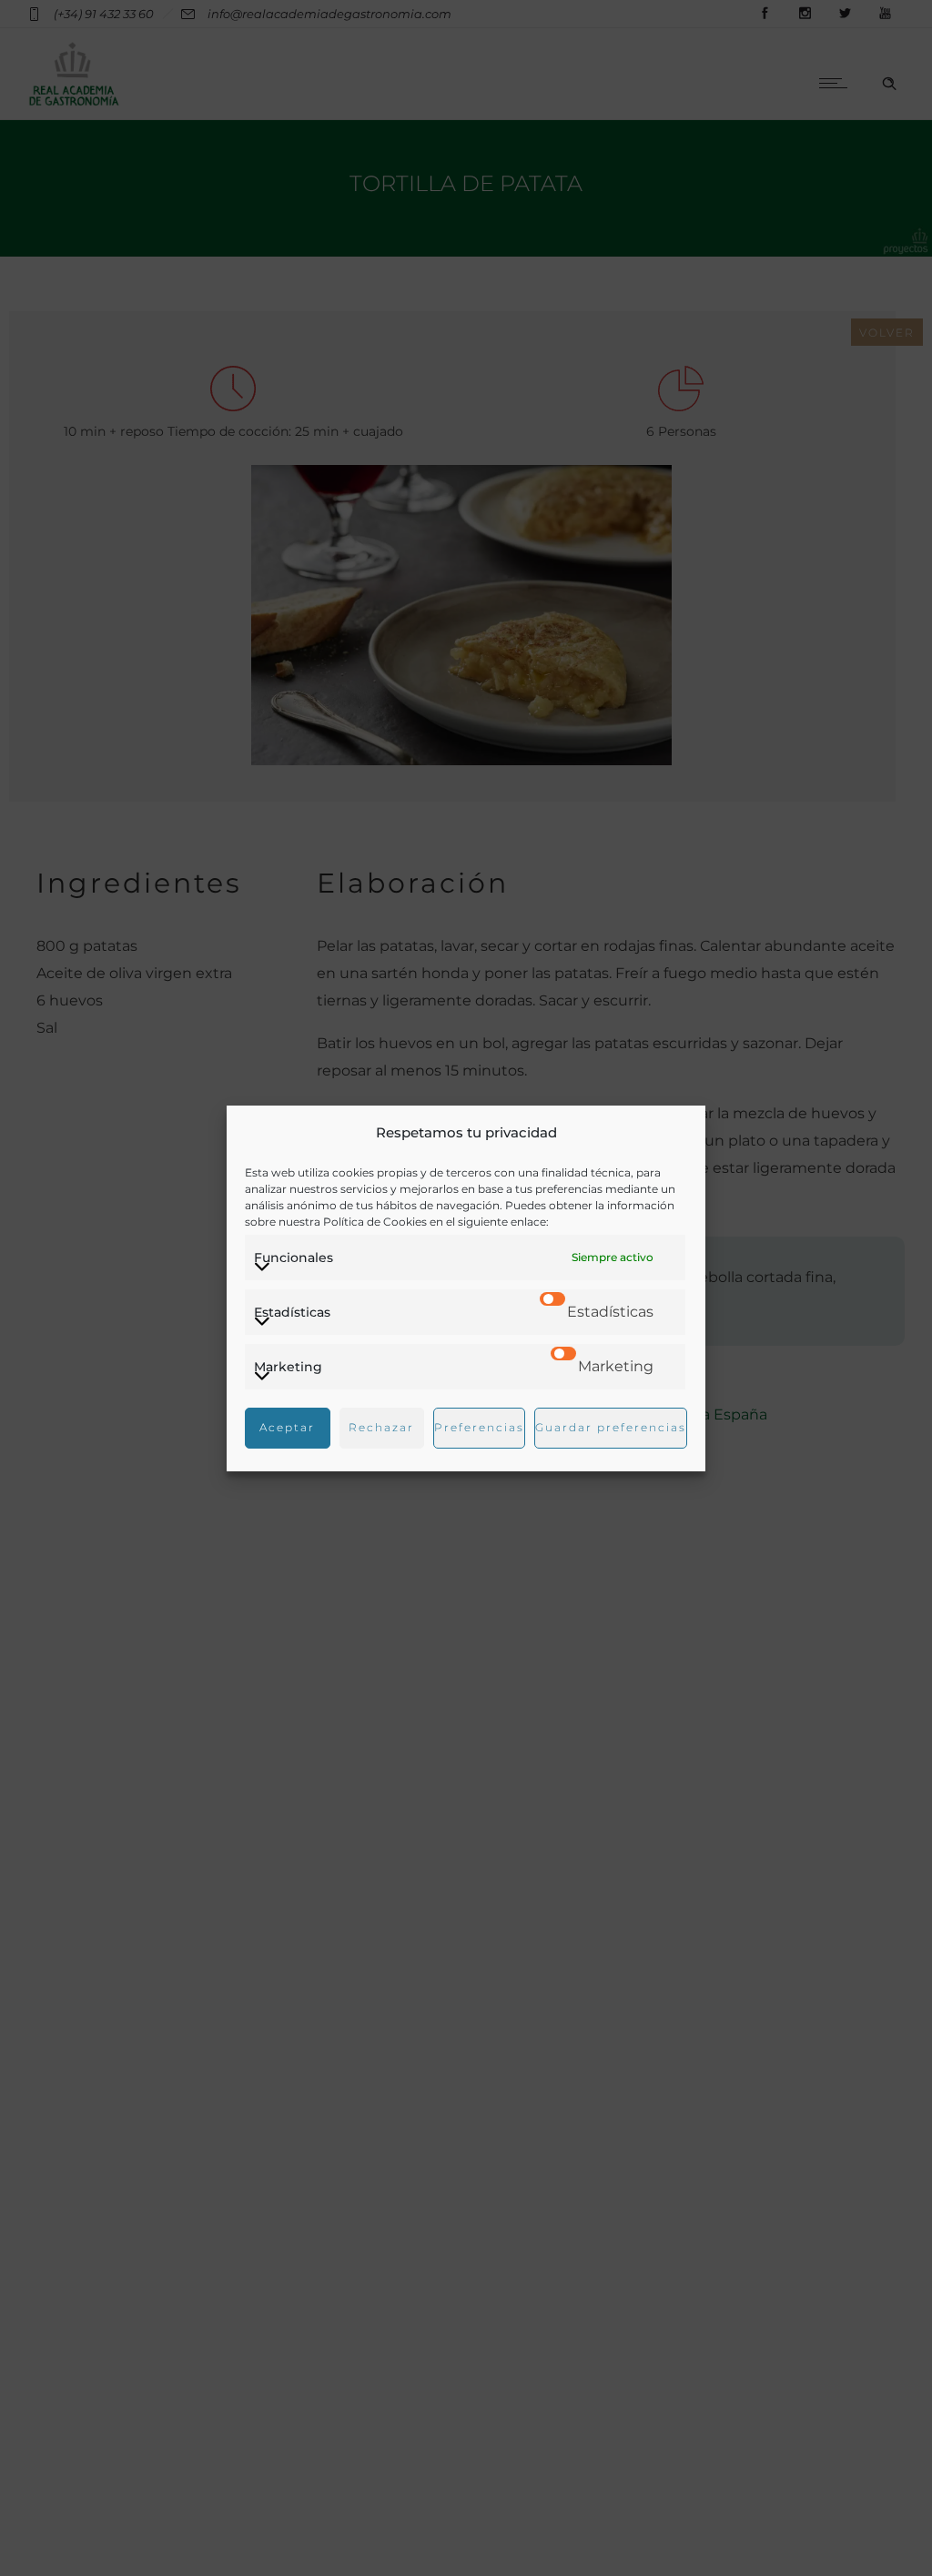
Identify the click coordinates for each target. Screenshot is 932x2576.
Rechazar (381, 1427)
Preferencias (479, 1427)
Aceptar (287, 1427)
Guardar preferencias (611, 1427)
